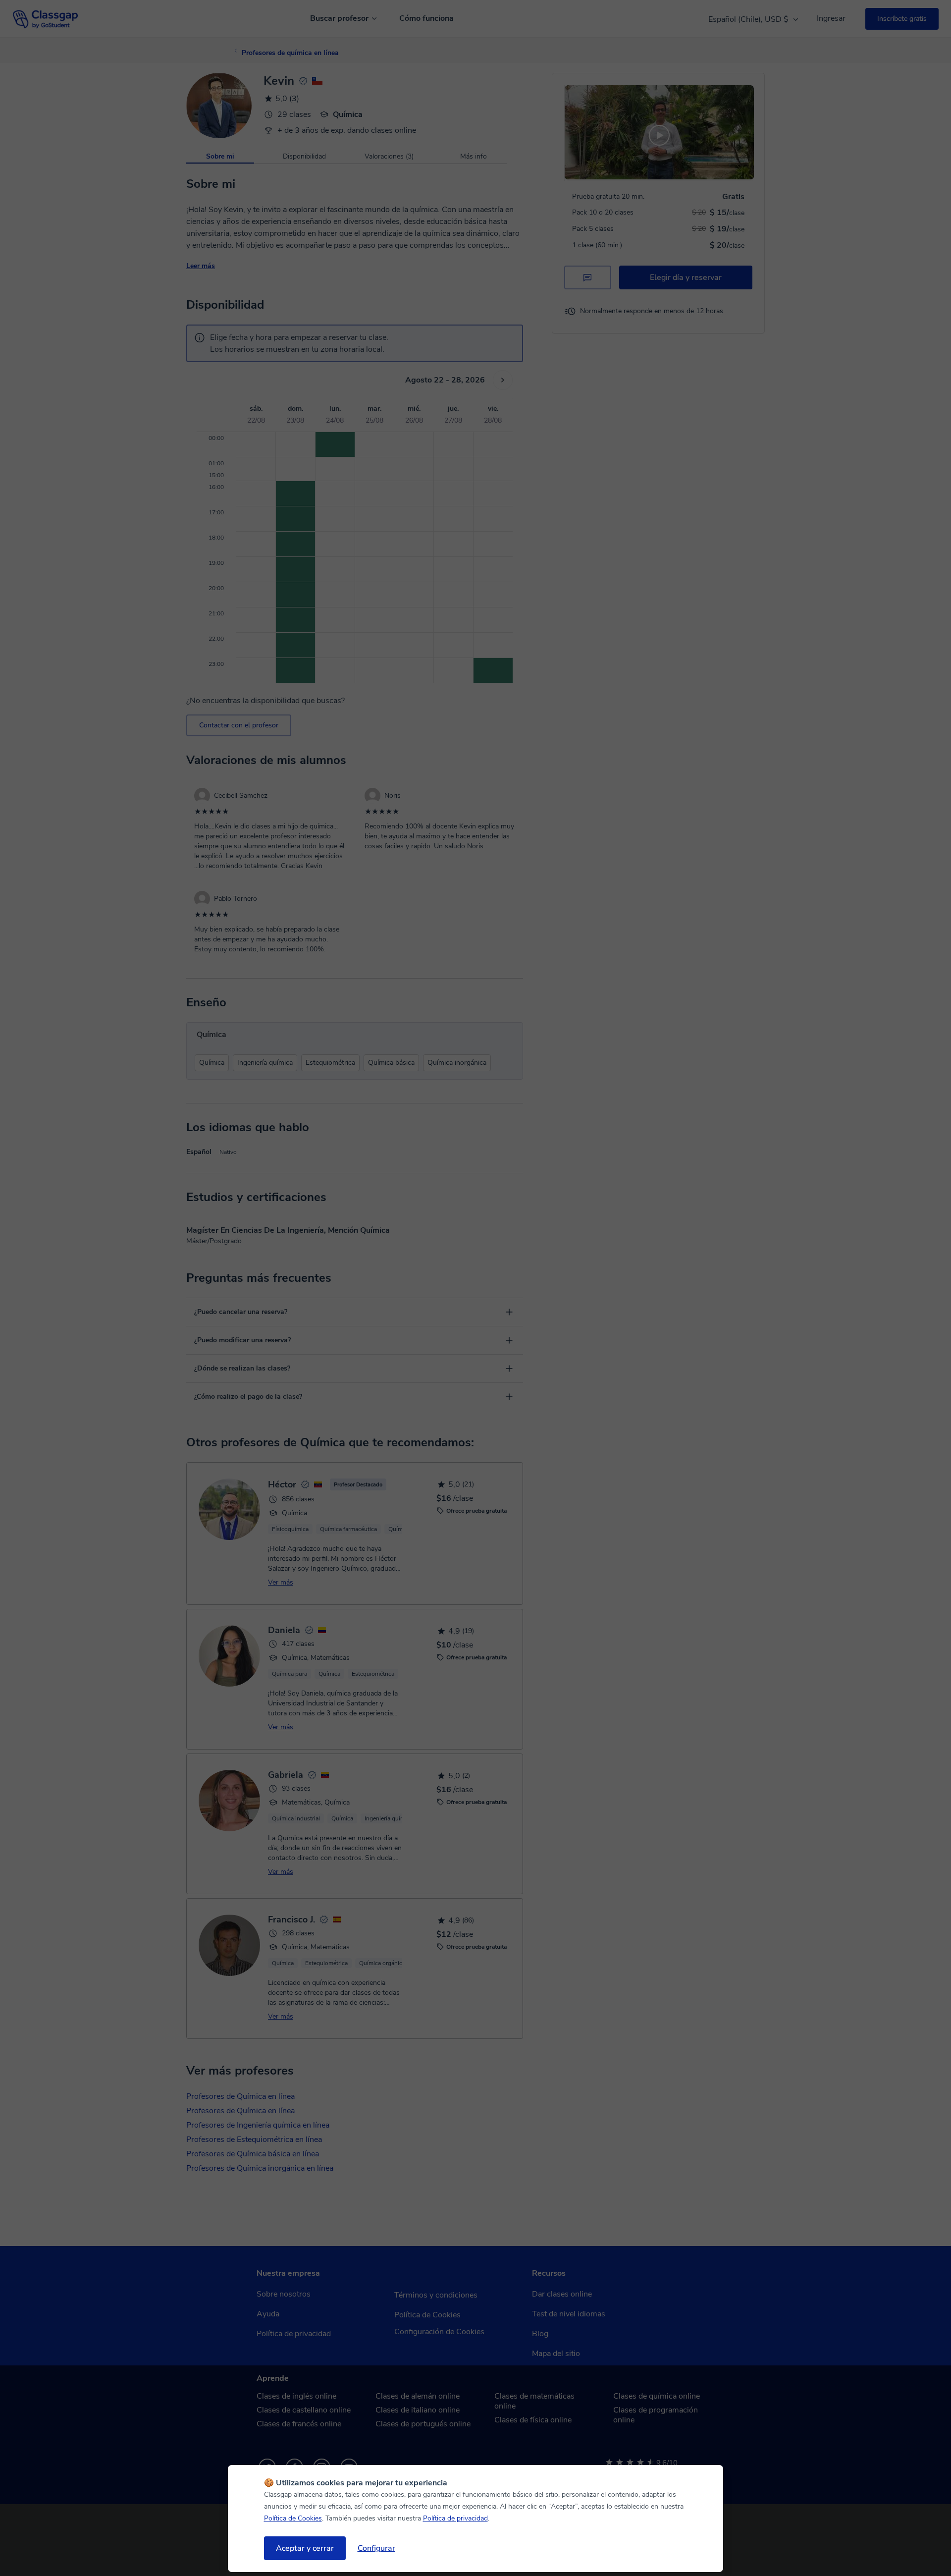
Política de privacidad (455, 2518)
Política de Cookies (293, 2518)
